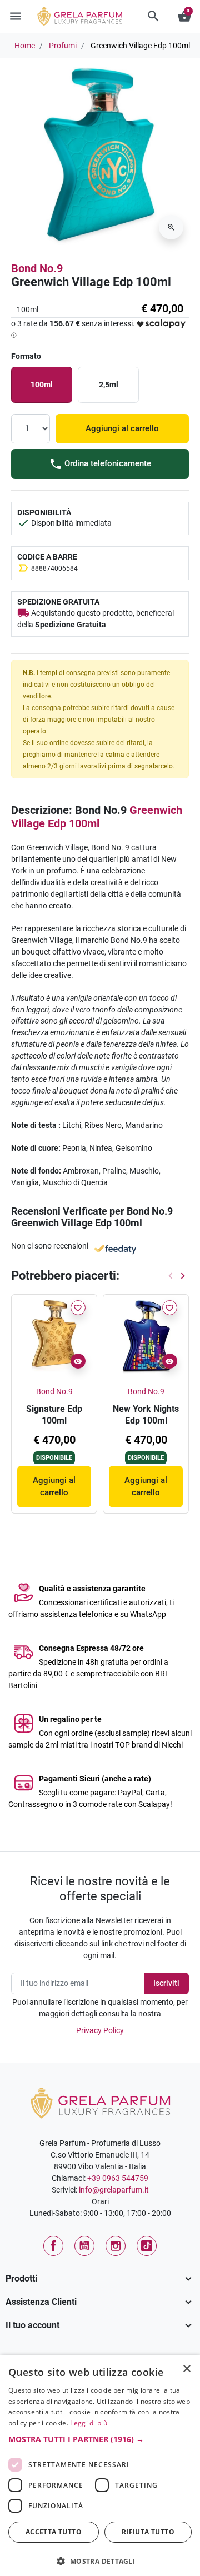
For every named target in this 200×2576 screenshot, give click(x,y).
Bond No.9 (37, 268)
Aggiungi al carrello (122, 428)
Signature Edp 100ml (54, 1415)
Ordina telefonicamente (107, 463)
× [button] (187, 2370)
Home (25, 46)
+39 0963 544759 (118, 2178)
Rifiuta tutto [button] (148, 2532)
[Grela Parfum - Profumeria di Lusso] (100, 2103)
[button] (153, 16)
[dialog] (100, 2465)
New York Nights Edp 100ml (146, 1415)
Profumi (63, 46)
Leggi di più (89, 2423)
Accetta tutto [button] (54, 2532)
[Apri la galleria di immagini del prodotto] (171, 227)
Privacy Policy (100, 2030)
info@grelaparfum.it (114, 2190)
